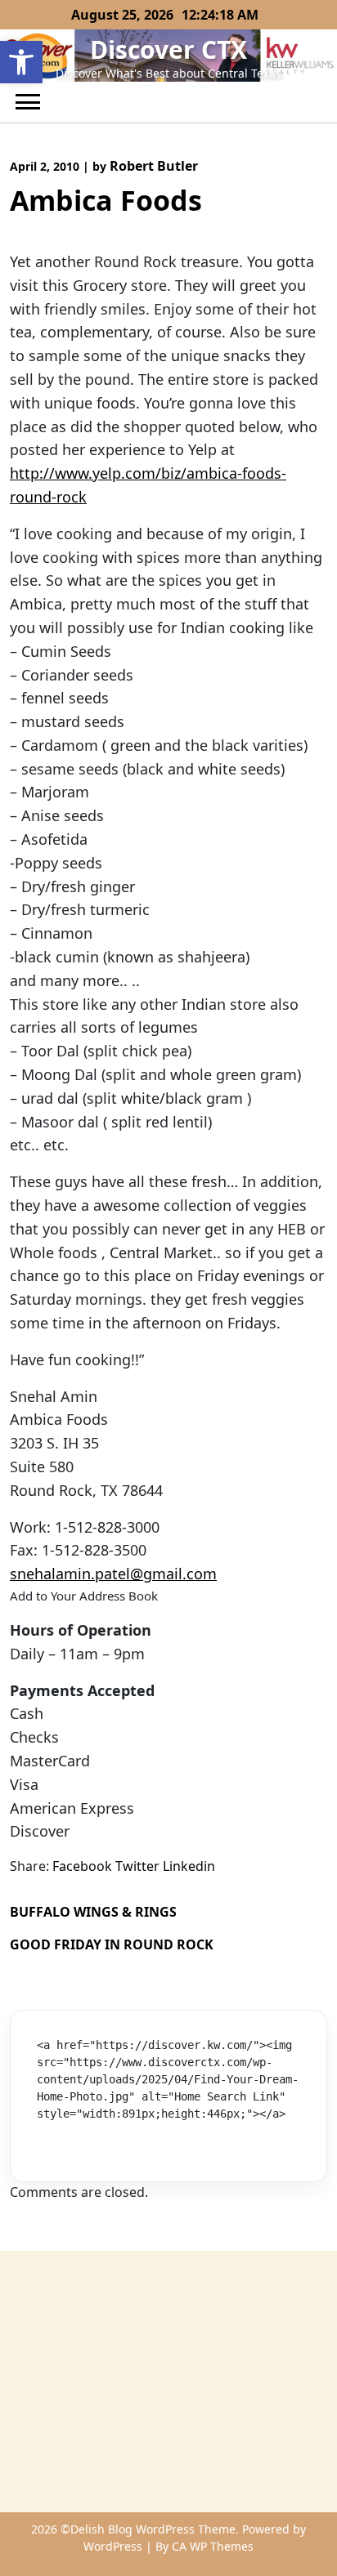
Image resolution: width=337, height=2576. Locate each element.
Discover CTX (168, 49)
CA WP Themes (213, 2546)
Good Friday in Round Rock (112, 1944)
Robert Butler (154, 166)
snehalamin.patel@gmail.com (113, 1574)
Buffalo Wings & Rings (93, 1912)
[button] (21, 62)
